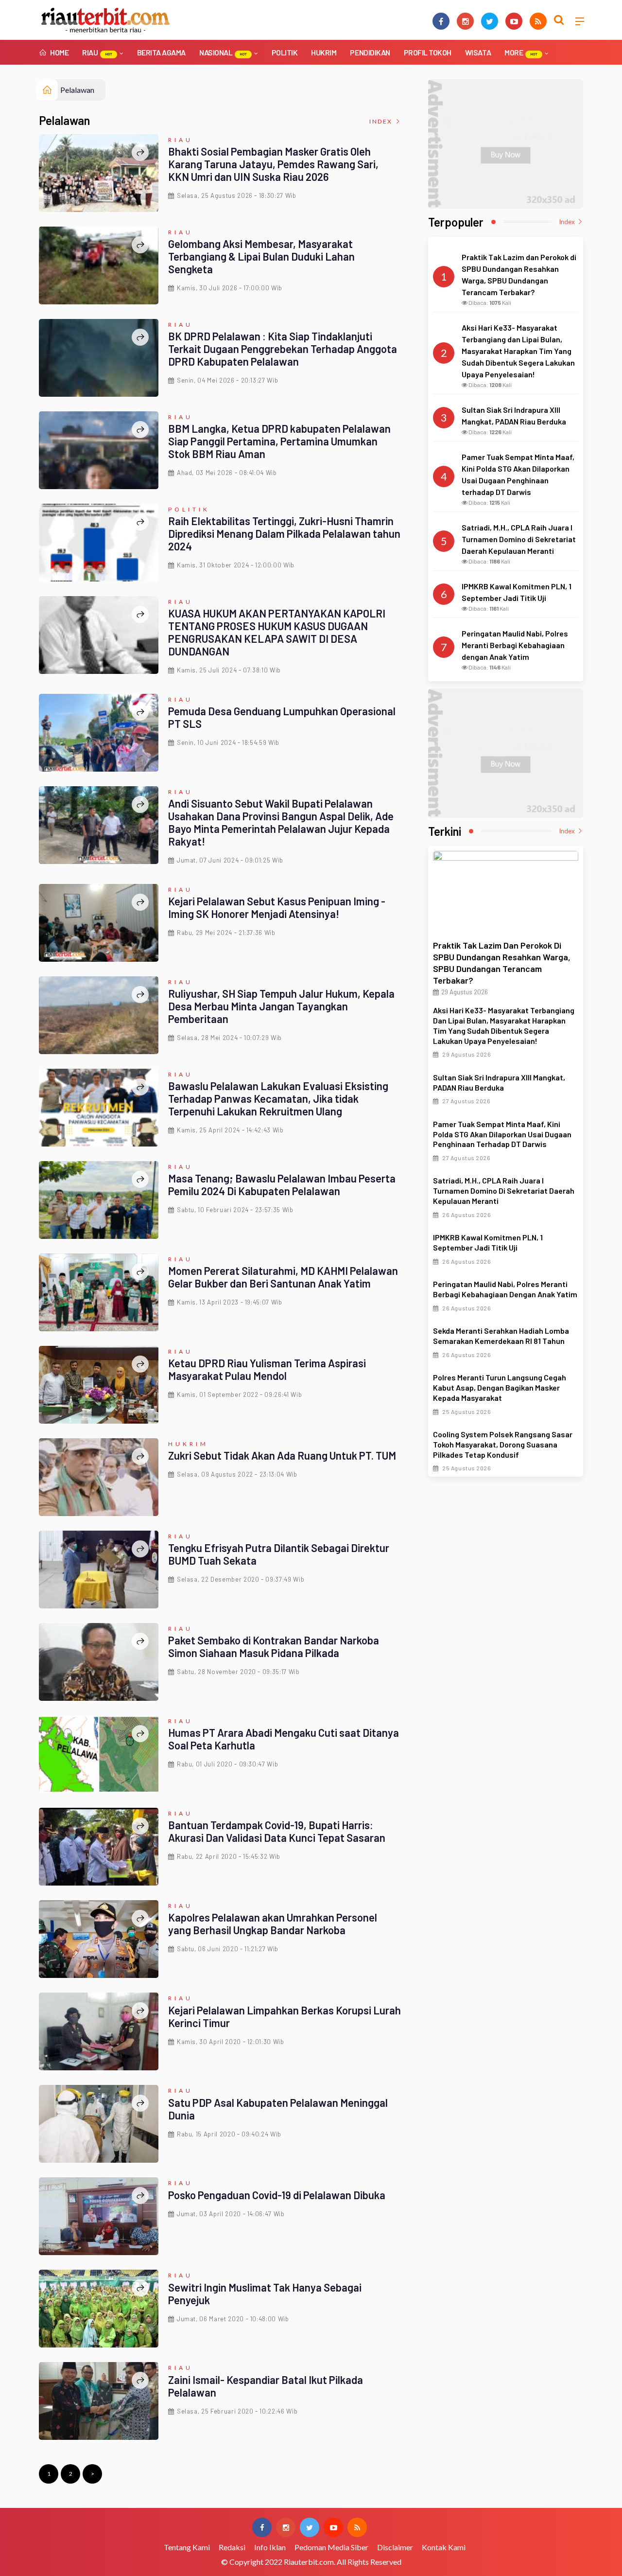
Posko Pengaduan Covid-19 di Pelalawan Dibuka (277, 2195)
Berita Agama (161, 52)
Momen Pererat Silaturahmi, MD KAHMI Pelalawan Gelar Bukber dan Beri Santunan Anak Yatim (283, 1277)
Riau (97, 52)
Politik (285, 52)
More (521, 52)
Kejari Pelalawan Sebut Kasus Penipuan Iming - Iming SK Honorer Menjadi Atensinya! (277, 907)
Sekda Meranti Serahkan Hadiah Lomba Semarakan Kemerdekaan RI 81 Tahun (501, 1336)
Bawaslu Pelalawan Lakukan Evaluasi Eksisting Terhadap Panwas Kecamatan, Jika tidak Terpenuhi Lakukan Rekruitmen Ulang (278, 1098)
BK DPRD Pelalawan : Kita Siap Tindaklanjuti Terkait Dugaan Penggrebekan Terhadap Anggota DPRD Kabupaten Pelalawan (283, 349)
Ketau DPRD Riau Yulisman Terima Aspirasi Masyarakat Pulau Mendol (267, 1369)
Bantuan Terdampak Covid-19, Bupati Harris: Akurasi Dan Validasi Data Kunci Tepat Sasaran (277, 1831)
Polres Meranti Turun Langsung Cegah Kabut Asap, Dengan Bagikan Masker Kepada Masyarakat (500, 1387)
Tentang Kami (187, 2547)
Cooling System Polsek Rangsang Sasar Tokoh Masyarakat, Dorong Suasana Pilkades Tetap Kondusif (503, 1444)
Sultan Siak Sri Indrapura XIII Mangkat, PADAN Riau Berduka (499, 1082)
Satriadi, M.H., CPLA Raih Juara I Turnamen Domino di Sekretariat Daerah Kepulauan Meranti (504, 1191)
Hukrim (324, 52)
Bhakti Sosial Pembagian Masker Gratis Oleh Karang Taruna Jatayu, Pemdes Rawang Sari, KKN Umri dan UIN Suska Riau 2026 (273, 164)
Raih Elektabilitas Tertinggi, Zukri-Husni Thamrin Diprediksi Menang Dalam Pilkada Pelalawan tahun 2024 (284, 533)
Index (382, 121)
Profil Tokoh (428, 52)
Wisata (478, 52)
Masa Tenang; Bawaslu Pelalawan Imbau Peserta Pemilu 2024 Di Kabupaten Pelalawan (282, 1184)
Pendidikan (370, 52)
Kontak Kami (444, 2547)
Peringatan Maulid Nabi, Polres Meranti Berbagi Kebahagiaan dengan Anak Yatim (505, 1289)
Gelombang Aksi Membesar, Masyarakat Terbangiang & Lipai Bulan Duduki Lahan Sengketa (261, 256)
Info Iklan (270, 2547)
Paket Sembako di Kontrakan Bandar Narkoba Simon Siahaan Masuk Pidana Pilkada (274, 1646)
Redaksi (232, 2547)
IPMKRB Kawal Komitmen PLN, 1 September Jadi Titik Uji (488, 1242)
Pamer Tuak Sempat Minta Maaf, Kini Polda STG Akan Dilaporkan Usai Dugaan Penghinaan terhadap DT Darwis (502, 1134)
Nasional (223, 52)
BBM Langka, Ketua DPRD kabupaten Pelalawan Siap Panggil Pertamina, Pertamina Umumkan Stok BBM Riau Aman (279, 441)
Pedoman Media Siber (331, 2547)
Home (59, 52)
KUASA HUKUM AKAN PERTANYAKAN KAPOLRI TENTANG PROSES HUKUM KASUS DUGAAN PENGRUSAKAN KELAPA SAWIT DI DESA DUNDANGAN (277, 632)
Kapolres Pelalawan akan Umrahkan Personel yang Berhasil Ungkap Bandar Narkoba (273, 1923)
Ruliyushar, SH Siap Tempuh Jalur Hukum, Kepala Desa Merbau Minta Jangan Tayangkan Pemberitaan (281, 1006)
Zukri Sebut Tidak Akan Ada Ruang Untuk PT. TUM (282, 1455)
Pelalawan (77, 90)
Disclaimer (395, 2547)
